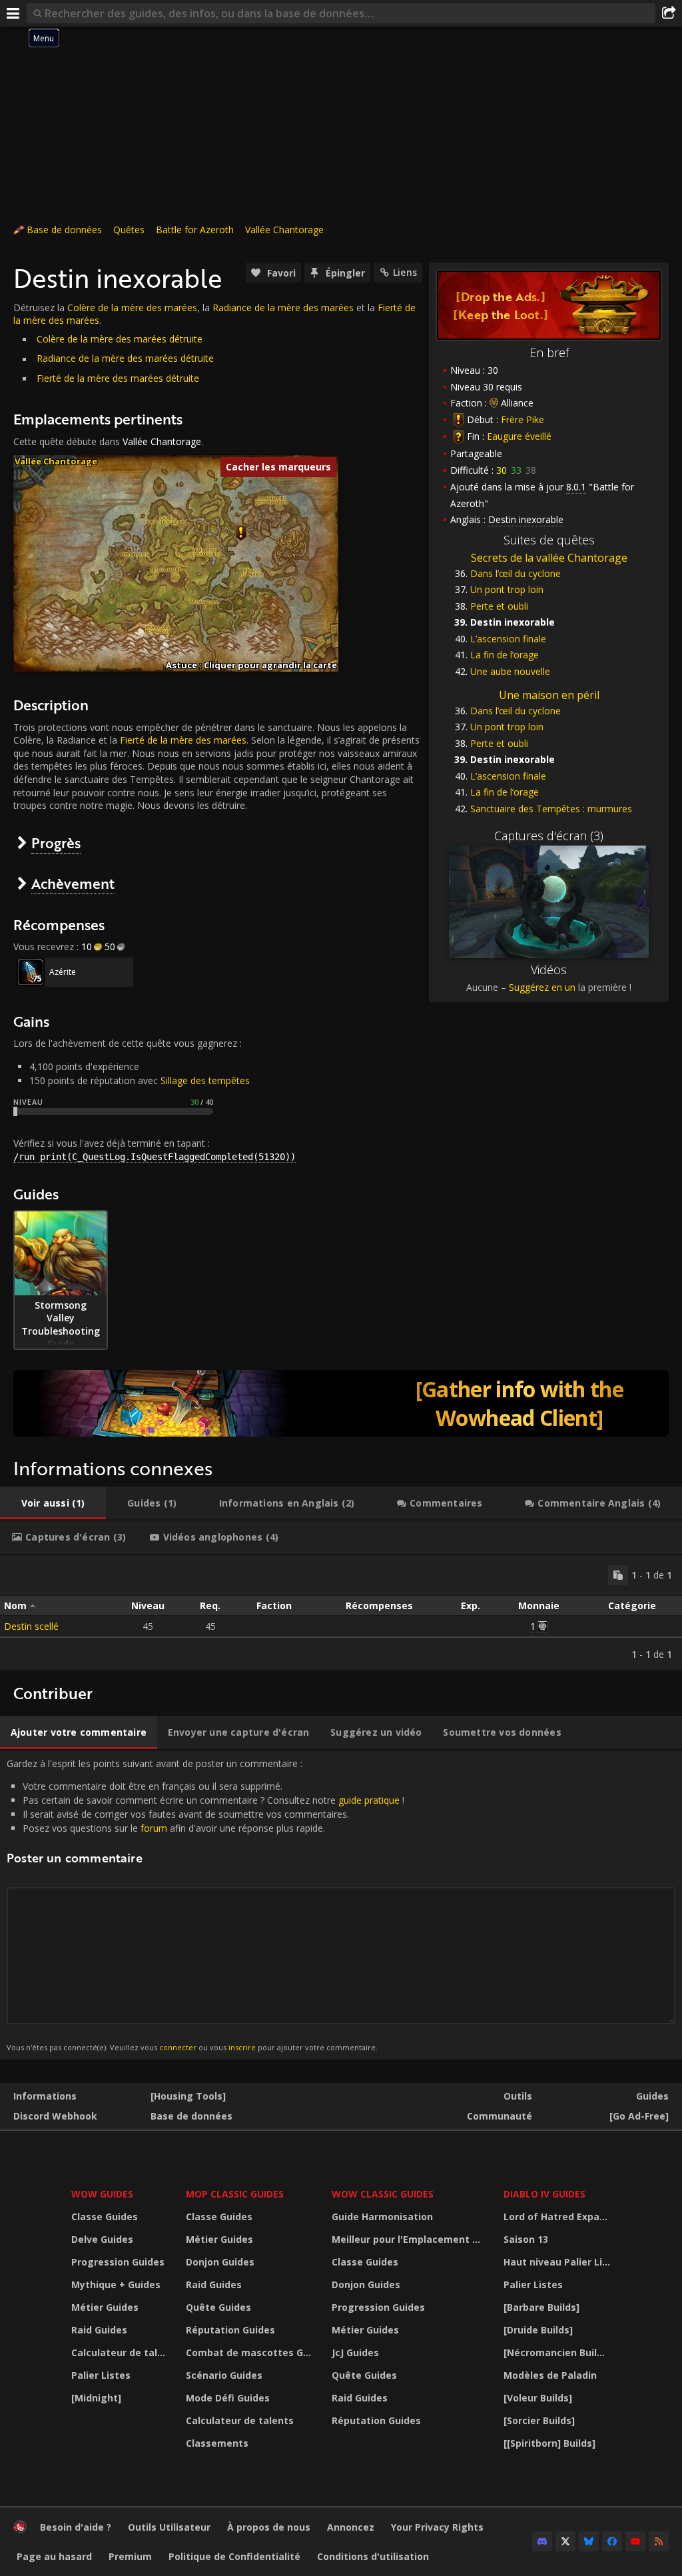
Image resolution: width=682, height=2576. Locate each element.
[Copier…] (618, 1575)
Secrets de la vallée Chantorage (549, 558)
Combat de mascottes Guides (250, 2352)
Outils (518, 2096)
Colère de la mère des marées (132, 308)
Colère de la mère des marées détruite (120, 339)
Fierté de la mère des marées (183, 740)
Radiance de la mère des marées (283, 308)
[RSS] (659, 2541)
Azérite (63, 972)
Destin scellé (31, 1626)
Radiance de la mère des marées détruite (125, 358)
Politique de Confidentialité (234, 2556)
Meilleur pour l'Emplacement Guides (410, 2239)
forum (154, 1828)
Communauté (500, 2116)
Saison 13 (526, 2239)
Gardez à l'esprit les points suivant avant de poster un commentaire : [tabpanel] (205, 1905)
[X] (565, 2541)
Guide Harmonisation (382, 2217)
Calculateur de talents (120, 2352)
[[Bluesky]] (589, 2541)
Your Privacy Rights (437, 2527)
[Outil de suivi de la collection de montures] (341, 1403)
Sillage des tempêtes (205, 1080)
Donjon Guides (220, 2262)
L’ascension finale (508, 639)
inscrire (242, 2047)
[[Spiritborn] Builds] (549, 2443)
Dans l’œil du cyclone (515, 573)
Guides (652, 2096)
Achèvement (73, 883)
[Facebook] (612, 2541)
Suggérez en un (542, 987)
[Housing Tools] (188, 2096)
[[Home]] (20, 2530)
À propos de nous (269, 2527)
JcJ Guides (355, 2352)
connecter (178, 2047)
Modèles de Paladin (550, 2375)
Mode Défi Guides (228, 2398)
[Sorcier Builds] (539, 2420)
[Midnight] (96, 2398)
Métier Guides (105, 2307)
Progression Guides (118, 2262)
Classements (217, 2443)
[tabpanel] (341, 1613)
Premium (130, 2556)
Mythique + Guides (116, 2284)
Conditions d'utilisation (373, 2556)
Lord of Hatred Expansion (559, 2217)
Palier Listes (101, 2375)
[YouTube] (635, 2541)
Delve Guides (102, 2239)
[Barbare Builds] (541, 2307)
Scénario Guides (224, 2375)
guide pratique (369, 1800)
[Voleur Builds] (538, 2398)
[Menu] (13, 13)
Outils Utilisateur (169, 2527)
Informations (45, 2096)
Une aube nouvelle (510, 671)
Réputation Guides (230, 2330)
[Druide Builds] (538, 2330)
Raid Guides (99, 2330)
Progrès (56, 843)
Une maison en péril (549, 695)
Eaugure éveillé (519, 436)
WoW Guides (102, 2194)
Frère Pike (522, 419)
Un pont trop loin (507, 589)
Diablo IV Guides (544, 2194)
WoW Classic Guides (383, 2194)
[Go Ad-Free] (639, 2116)
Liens (405, 272)
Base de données (64, 230)
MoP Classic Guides (235, 2194)
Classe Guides (105, 2217)
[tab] (53, 1503)
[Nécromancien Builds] (557, 2352)
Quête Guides (218, 2307)
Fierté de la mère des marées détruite (118, 378)
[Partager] (669, 13)
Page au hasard (54, 2556)
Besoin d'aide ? (76, 2527)
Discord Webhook (55, 2116)
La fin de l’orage (505, 655)
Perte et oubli (499, 606)
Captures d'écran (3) (549, 836)
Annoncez (351, 2527)
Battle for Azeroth (195, 230)
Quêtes (129, 230)
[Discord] (542, 2541)
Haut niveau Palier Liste (559, 2262)
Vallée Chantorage (284, 230)
